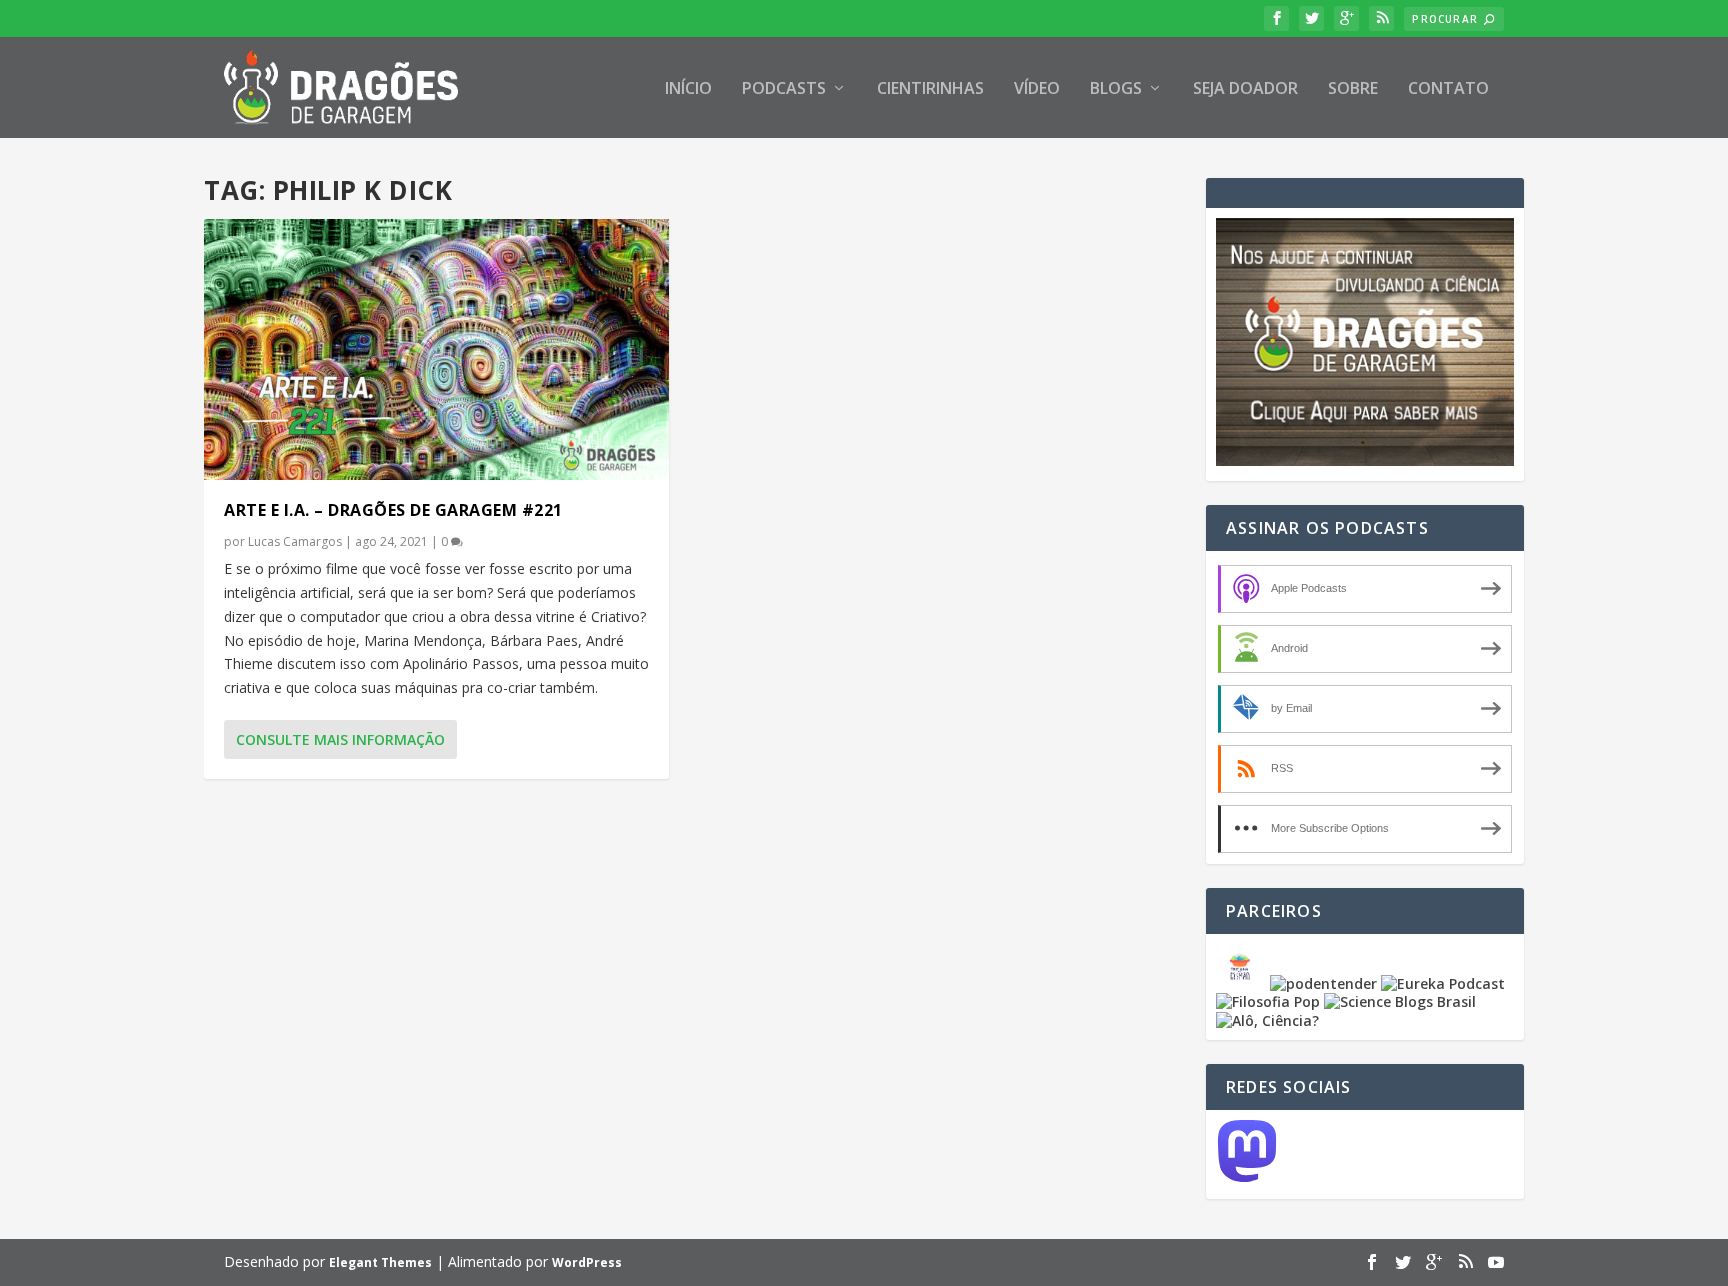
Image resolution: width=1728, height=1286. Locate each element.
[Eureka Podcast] (1443, 983)
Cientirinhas (930, 89)
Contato (1448, 89)
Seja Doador (1245, 89)
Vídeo (1037, 89)
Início (688, 89)
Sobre (1353, 89)
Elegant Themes (380, 1262)
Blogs (1116, 89)
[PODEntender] (1323, 983)
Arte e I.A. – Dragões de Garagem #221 (393, 510)
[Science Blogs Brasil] (1400, 1001)
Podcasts (784, 89)
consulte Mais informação (340, 739)
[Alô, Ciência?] (1267, 1020)
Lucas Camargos (295, 541)
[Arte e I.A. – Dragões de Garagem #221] (436, 349)
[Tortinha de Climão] (1243, 983)
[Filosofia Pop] (1268, 1001)
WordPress (587, 1262)
